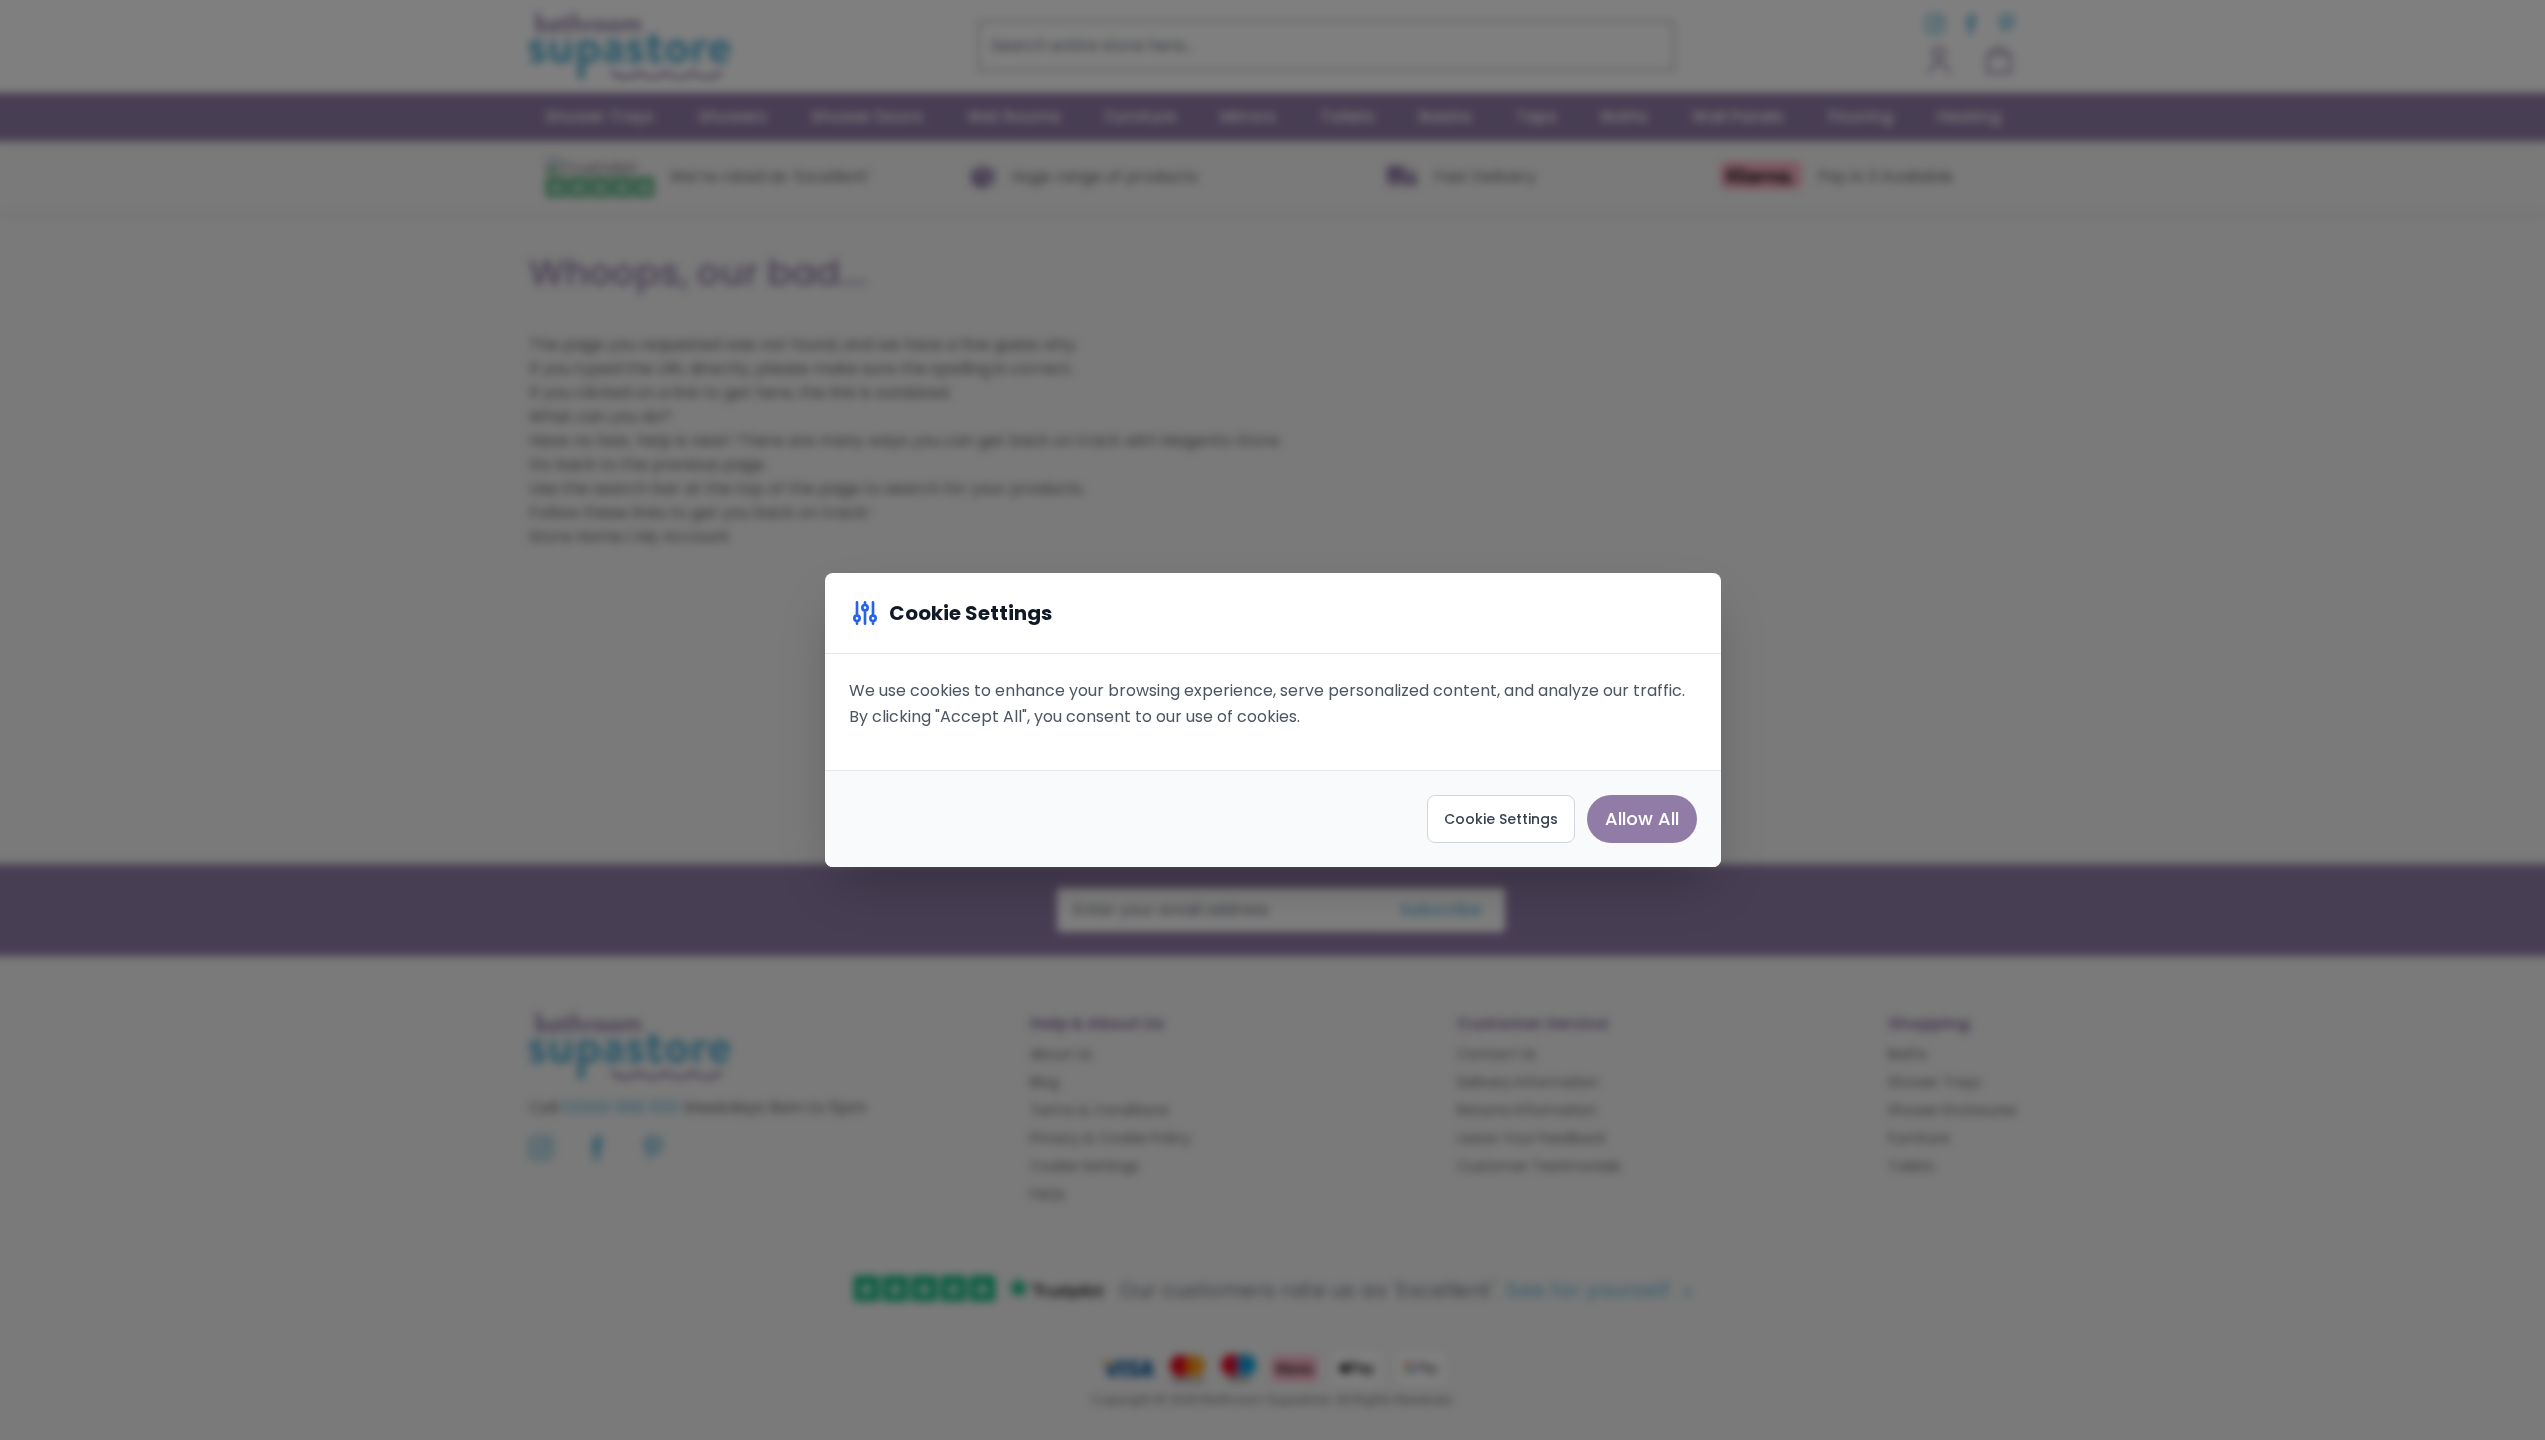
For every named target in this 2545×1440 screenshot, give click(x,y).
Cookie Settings (1501, 819)
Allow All (1642, 818)
